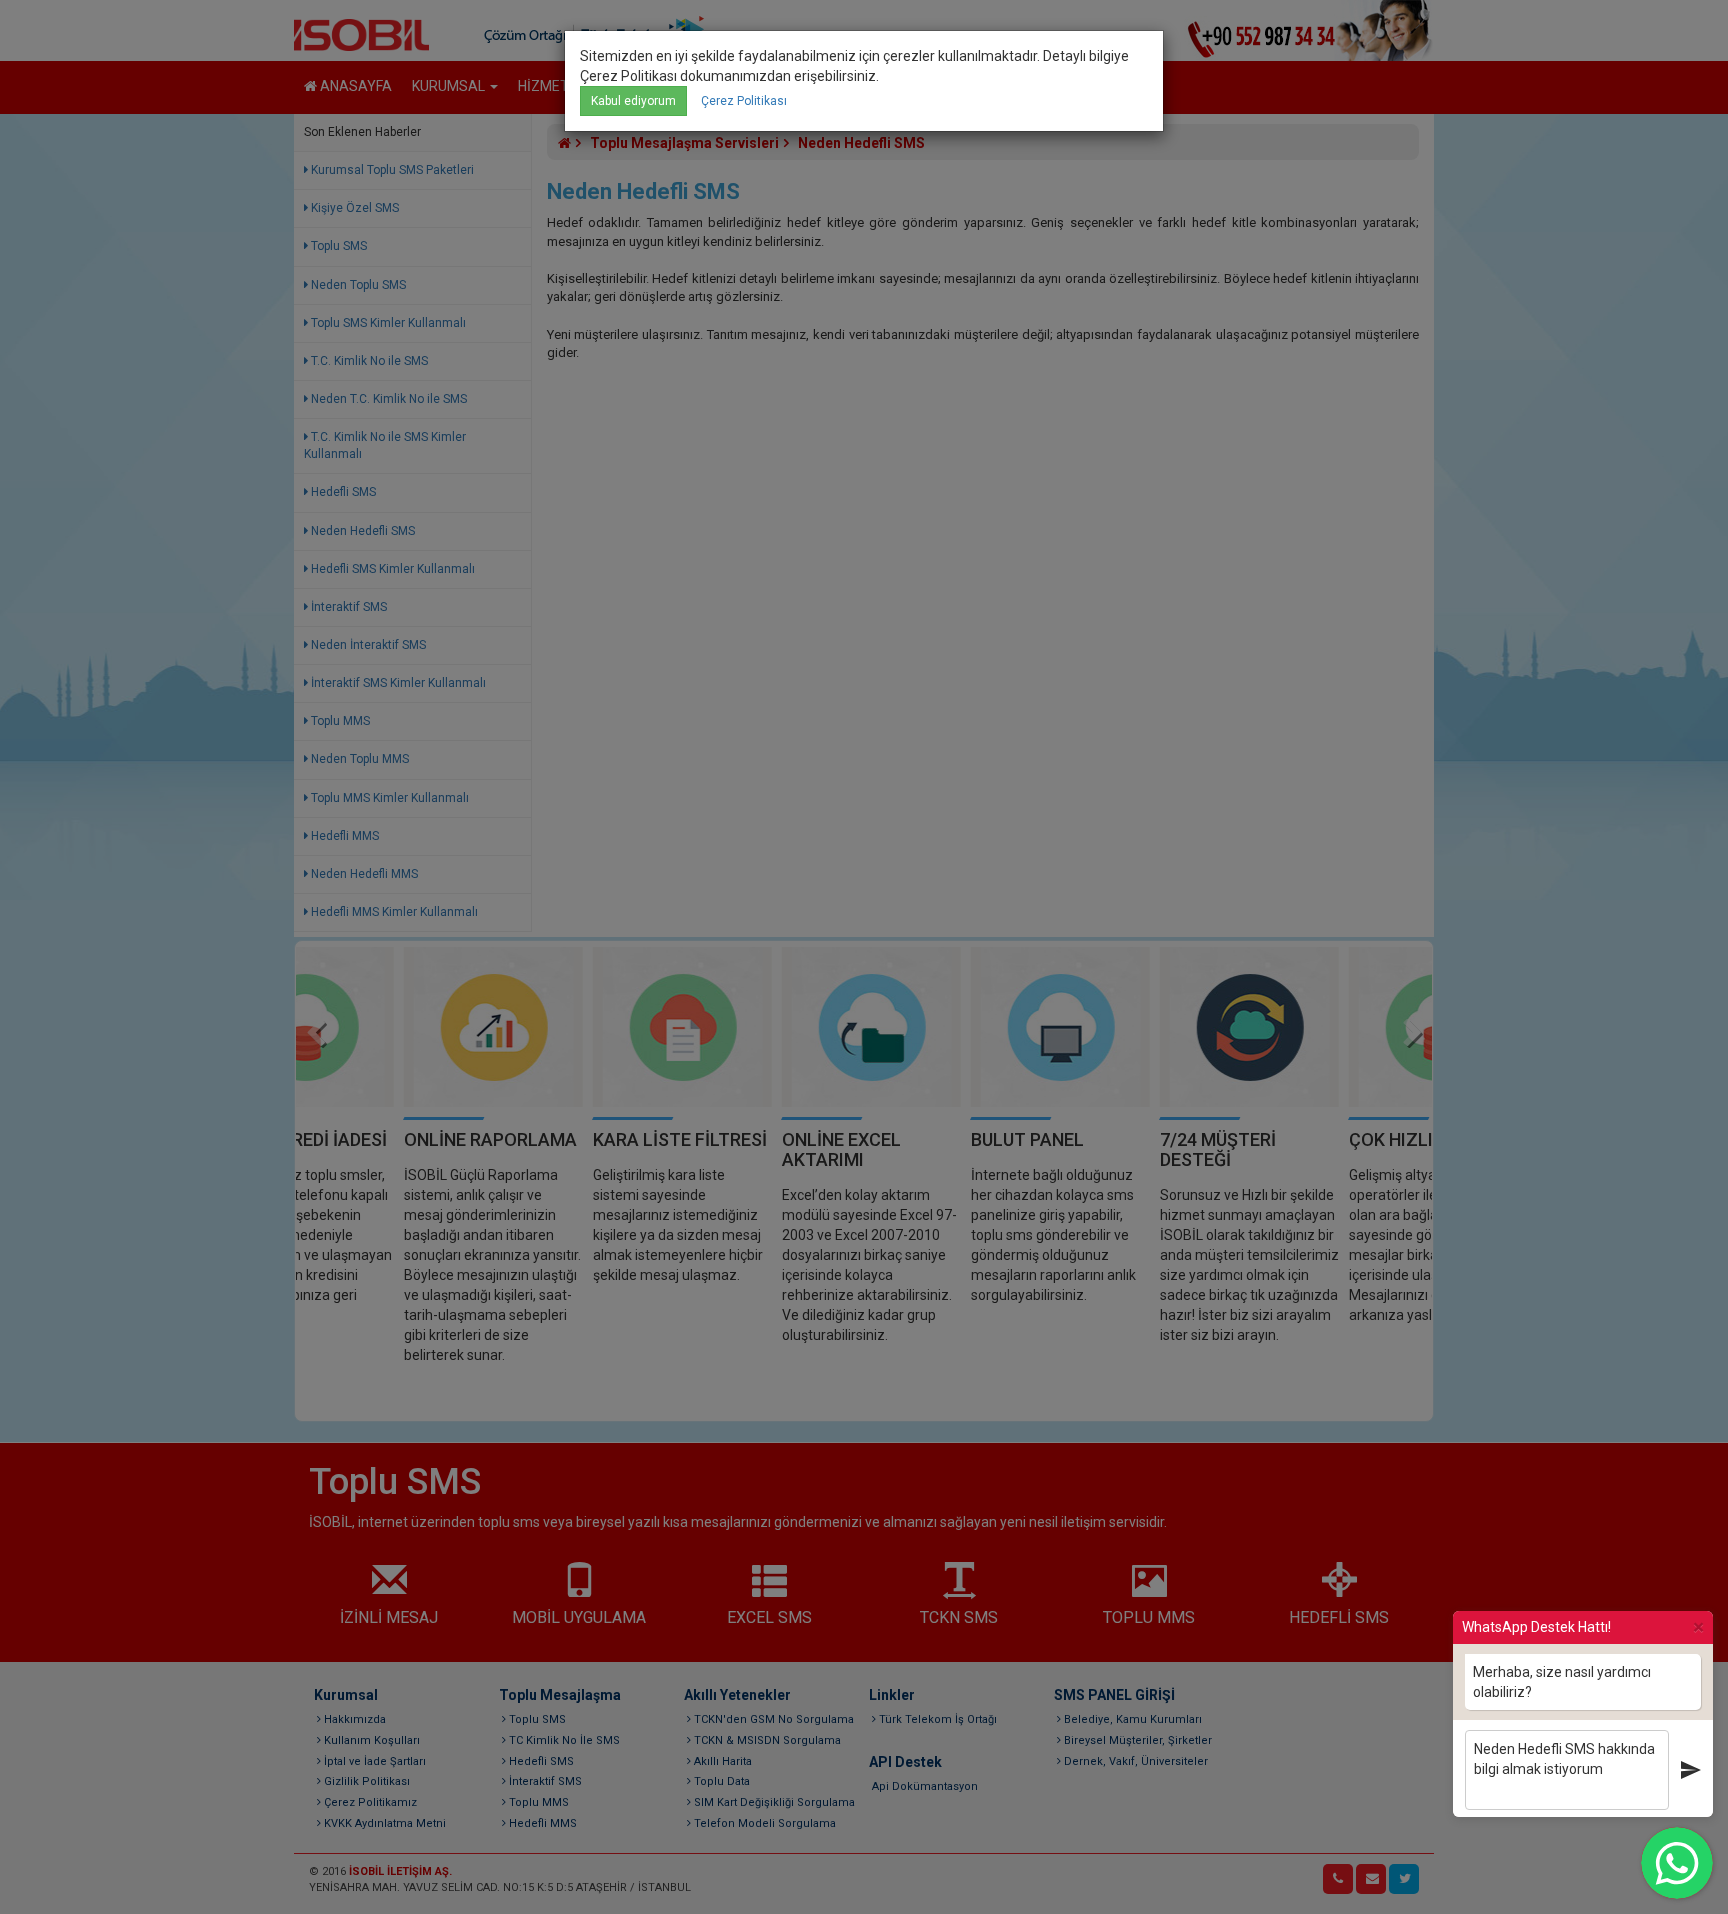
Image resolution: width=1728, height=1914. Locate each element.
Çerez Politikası (744, 101)
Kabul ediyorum (633, 101)
